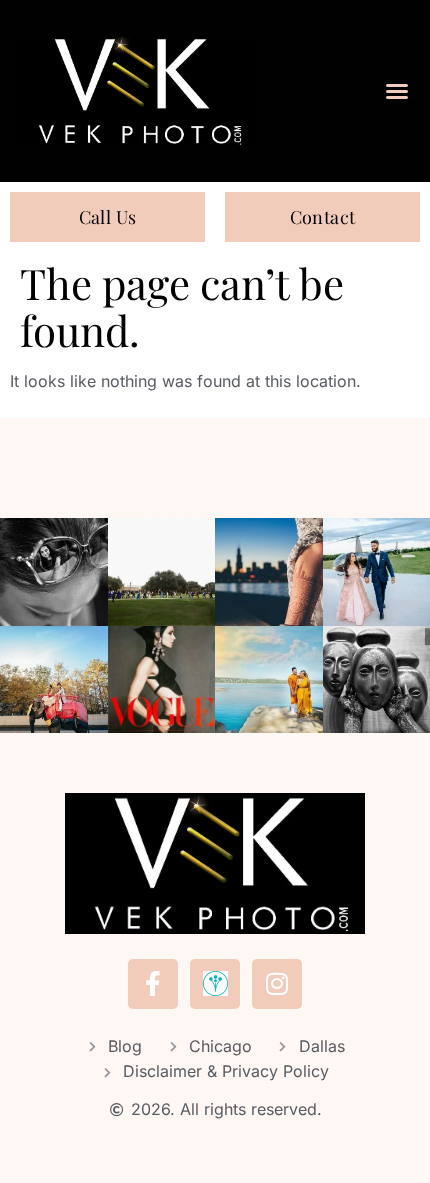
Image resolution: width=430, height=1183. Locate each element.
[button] (397, 91)
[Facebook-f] (153, 984)
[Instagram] (277, 984)
